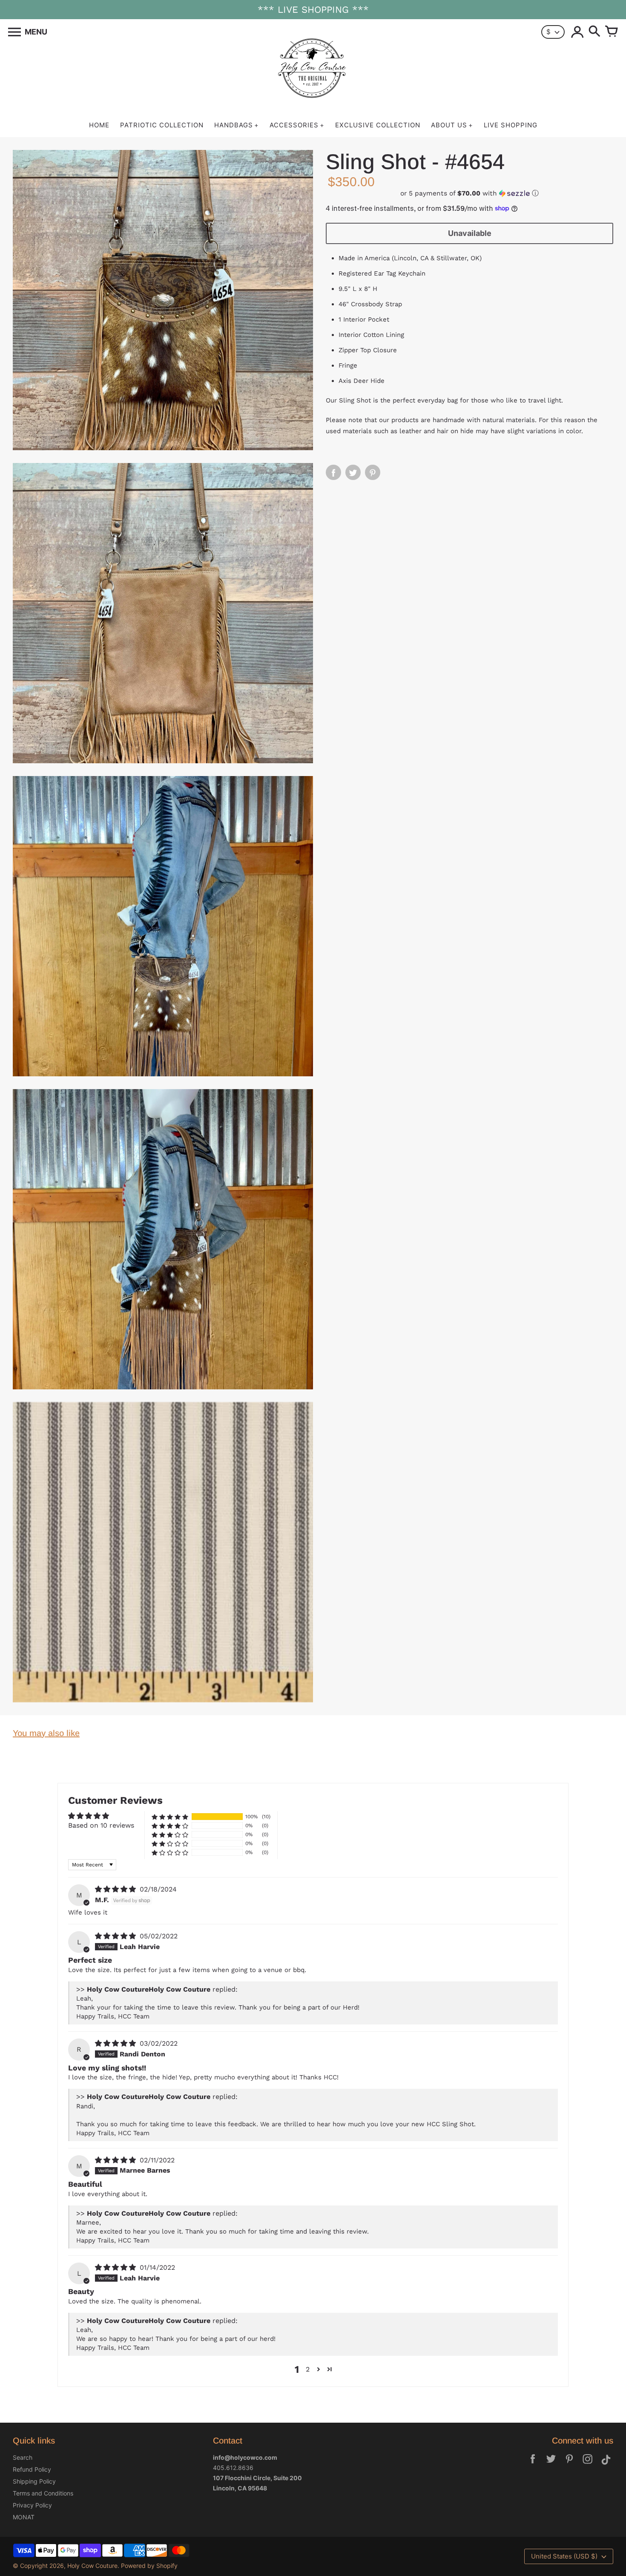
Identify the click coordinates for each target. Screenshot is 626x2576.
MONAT (24, 2517)
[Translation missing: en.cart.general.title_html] (612, 32)
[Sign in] (577, 32)
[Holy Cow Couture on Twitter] (551, 2465)
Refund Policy (32, 2469)
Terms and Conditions (43, 2493)
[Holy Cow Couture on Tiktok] (606, 2465)
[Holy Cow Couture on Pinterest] (569, 2465)
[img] (116, 1889)
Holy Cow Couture (92, 2566)
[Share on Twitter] (353, 472)
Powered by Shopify (149, 2566)
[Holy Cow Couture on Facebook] (533, 2465)
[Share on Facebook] (333, 472)
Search (23, 2457)
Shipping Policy (34, 2481)
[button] (469, 193)
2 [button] (308, 2369)
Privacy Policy (32, 2505)
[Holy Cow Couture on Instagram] (588, 2465)
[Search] (594, 32)
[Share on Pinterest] (373, 472)
